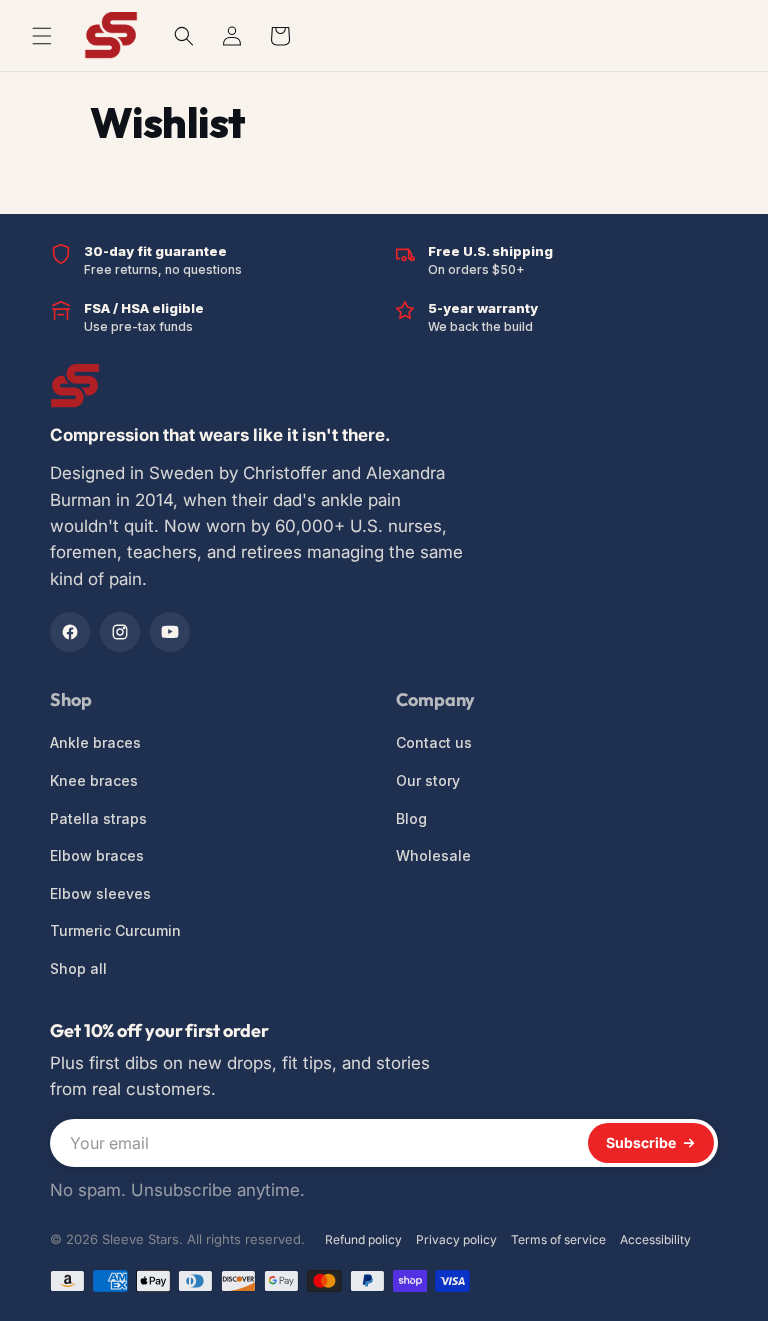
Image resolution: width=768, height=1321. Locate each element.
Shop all (78, 968)
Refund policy (363, 1239)
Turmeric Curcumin (115, 930)
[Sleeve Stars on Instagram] (120, 632)
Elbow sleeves (100, 893)
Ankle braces (95, 742)
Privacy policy (456, 1239)
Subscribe (641, 1142)
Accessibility (655, 1239)
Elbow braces (97, 855)
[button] (184, 36)
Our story (428, 780)
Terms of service (558, 1239)
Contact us (434, 742)
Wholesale (433, 855)
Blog (411, 818)
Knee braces (94, 780)
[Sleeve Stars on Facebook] (70, 632)
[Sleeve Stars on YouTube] (170, 632)
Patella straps (98, 818)
